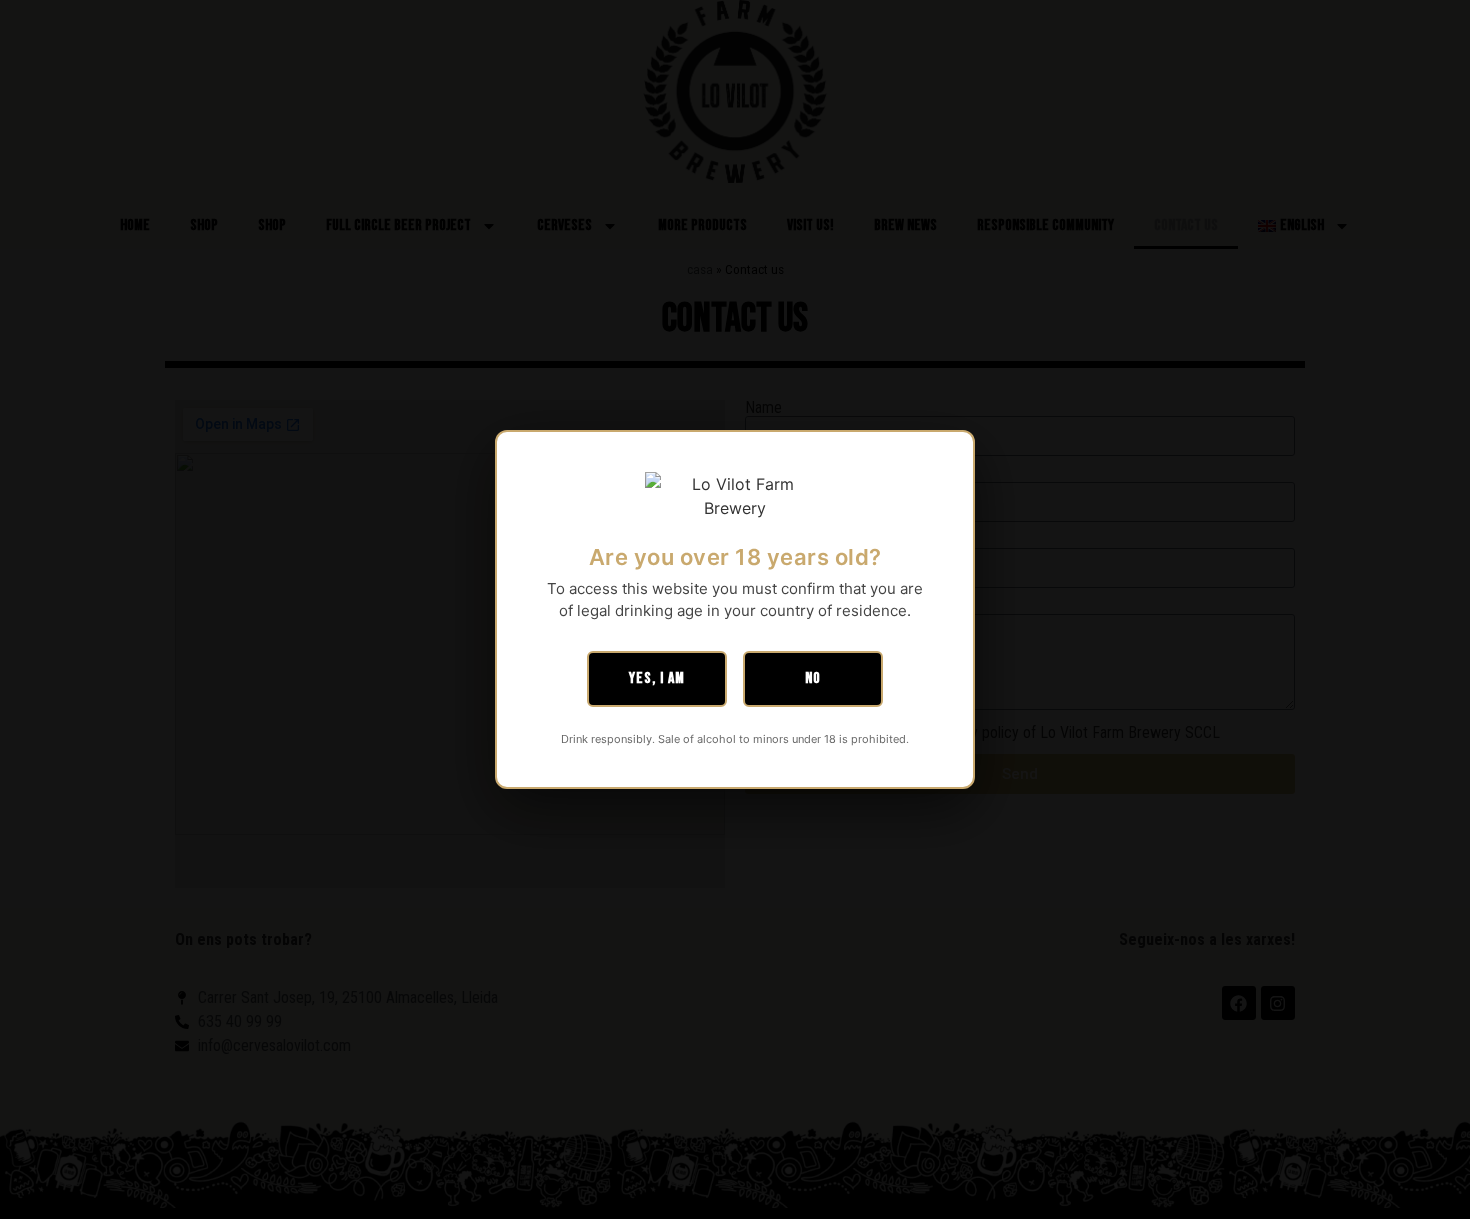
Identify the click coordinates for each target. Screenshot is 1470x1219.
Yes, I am (657, 678)
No (813, 678)
